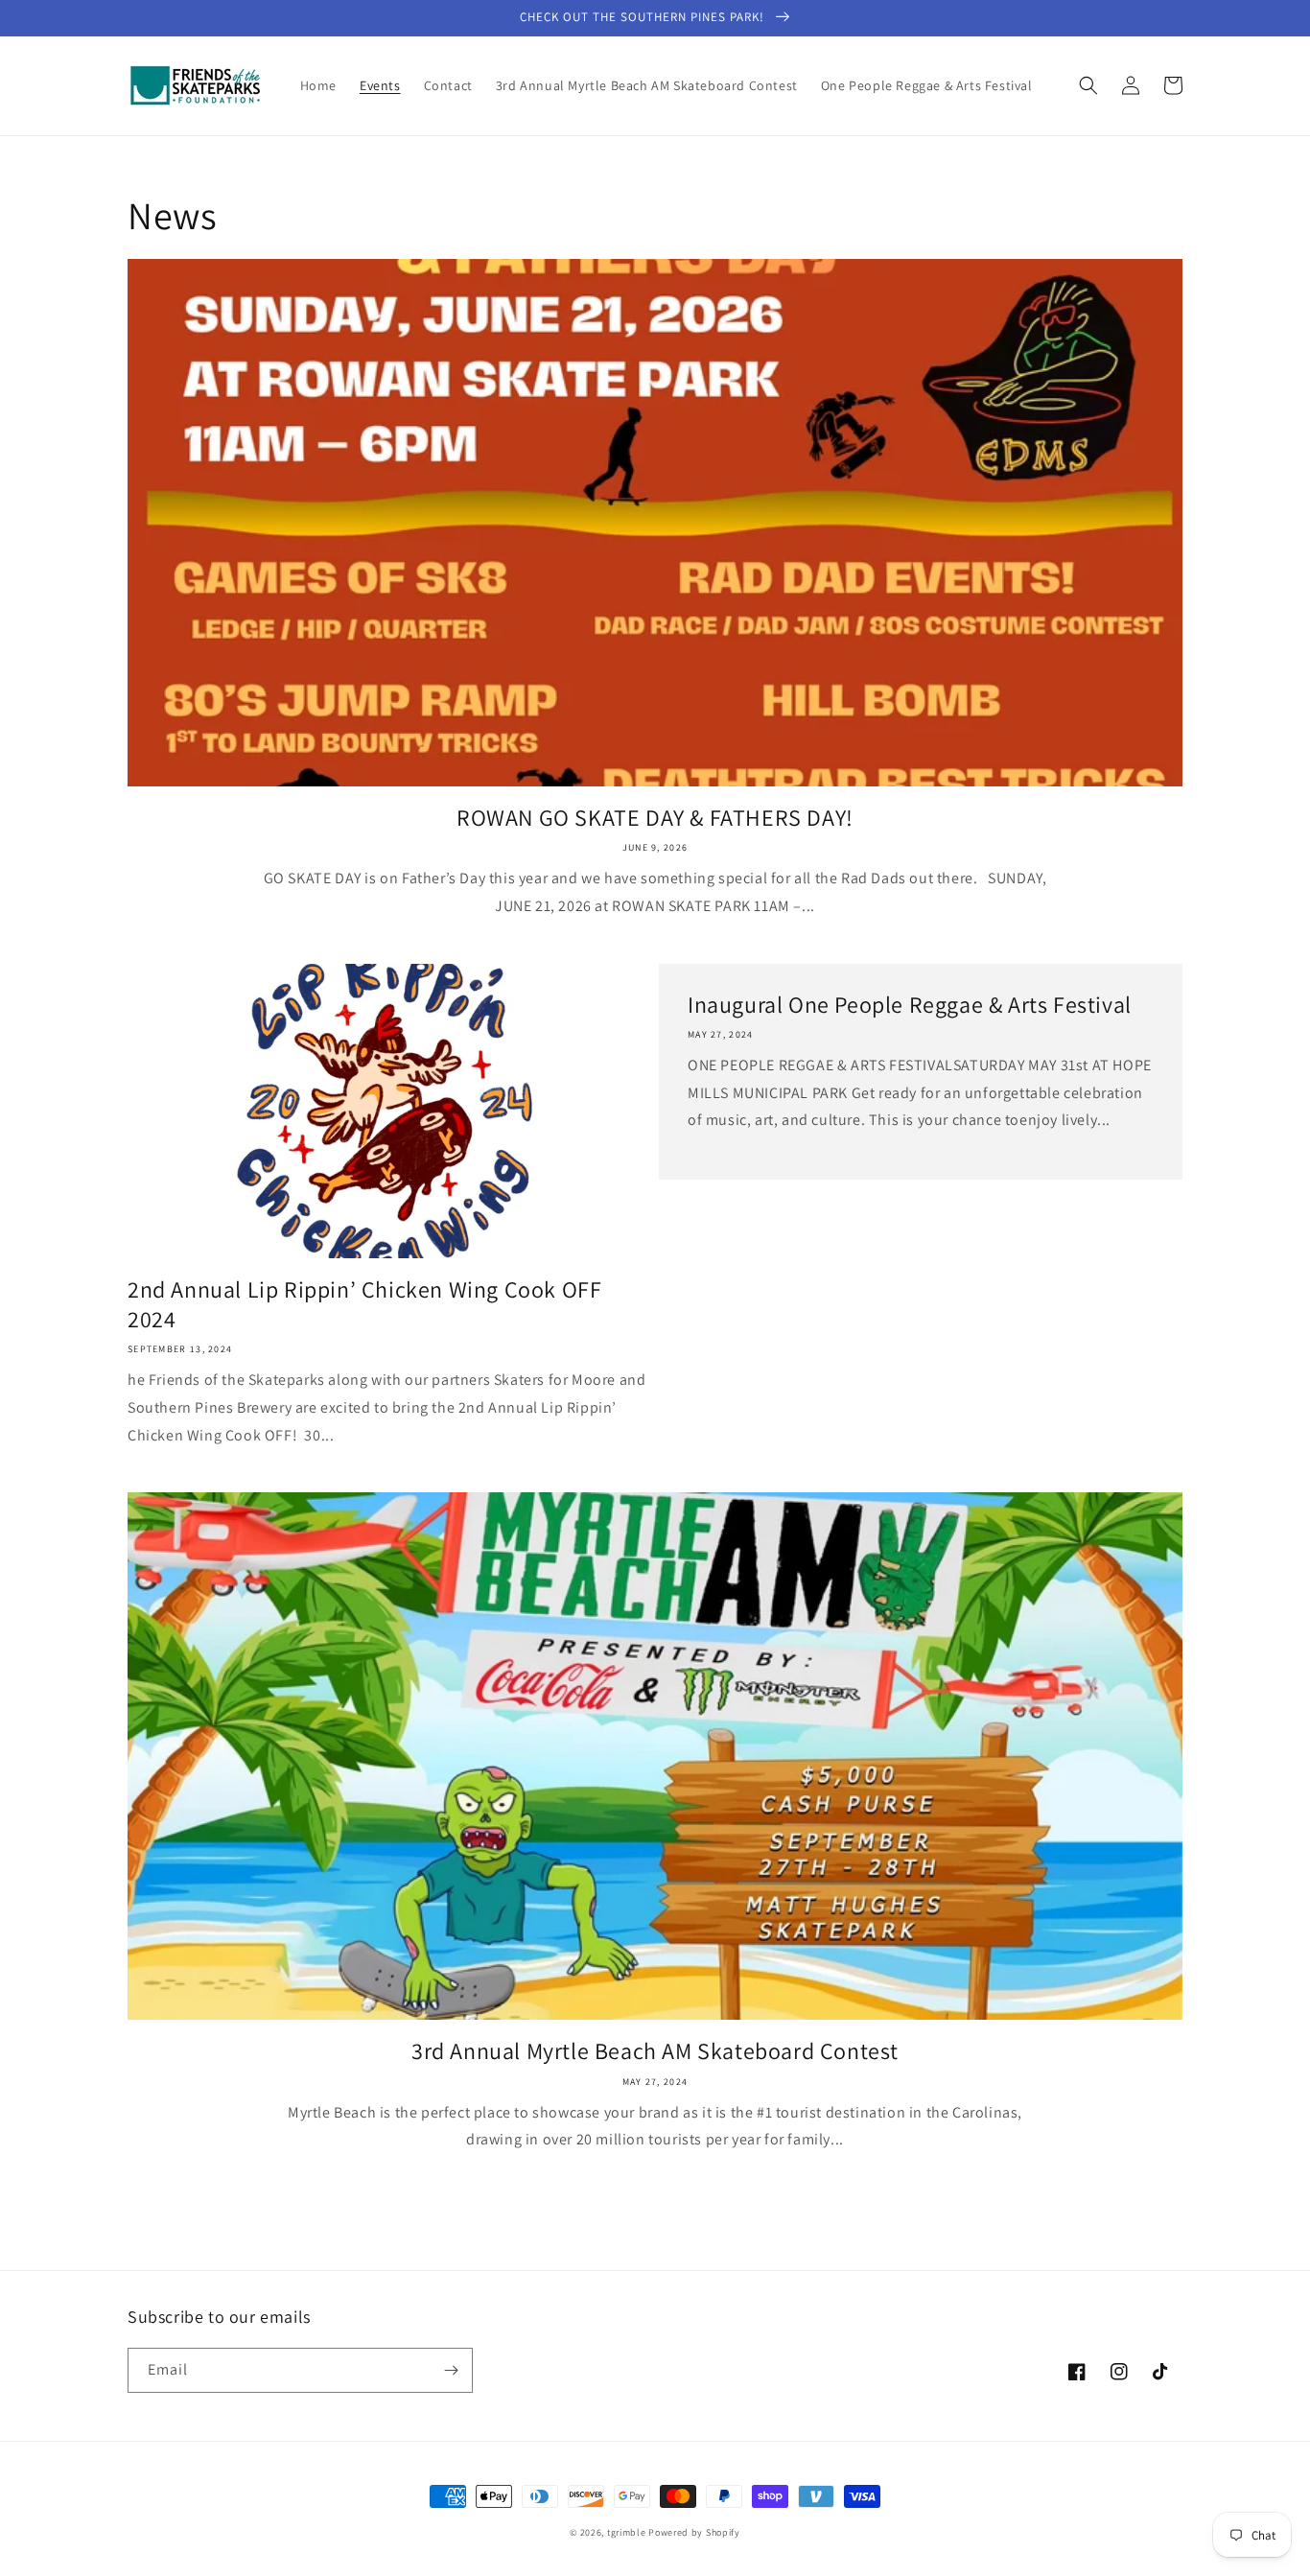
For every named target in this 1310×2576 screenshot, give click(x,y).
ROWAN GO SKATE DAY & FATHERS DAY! (655, 818)
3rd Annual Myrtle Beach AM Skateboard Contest (655, 2051)
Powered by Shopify (694, 2532)
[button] (1088, 85)
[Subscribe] (451, 2370)
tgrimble (627, 2532)
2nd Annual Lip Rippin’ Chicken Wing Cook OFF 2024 (364, 1304)
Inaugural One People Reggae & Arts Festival (910, 1005)
